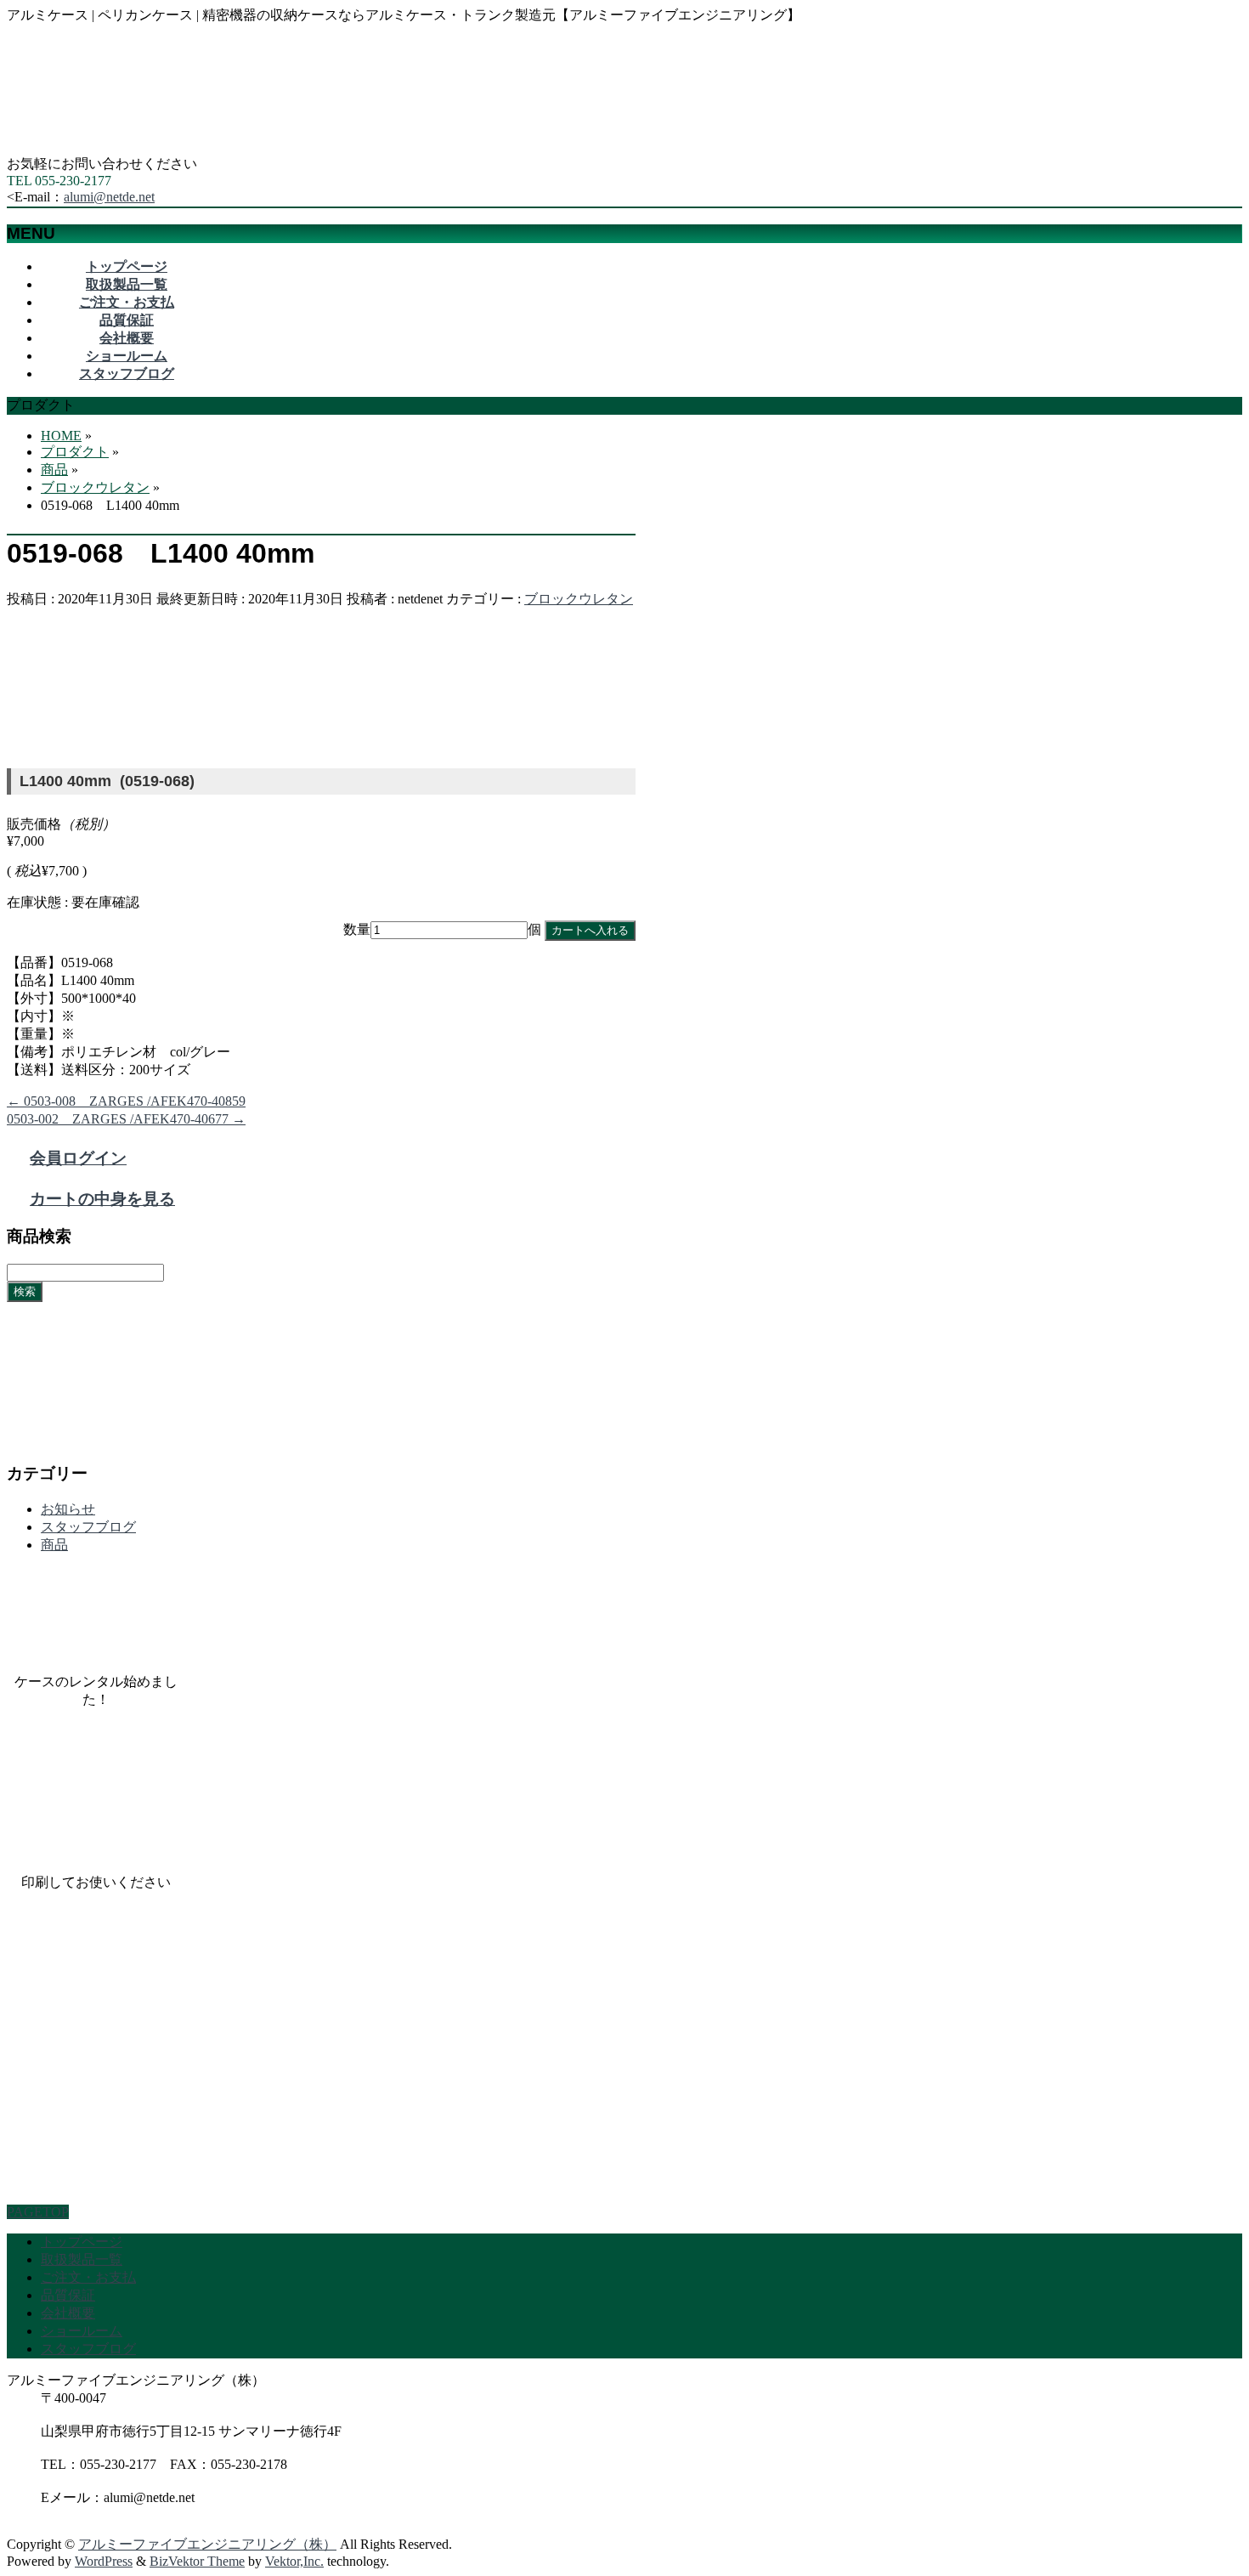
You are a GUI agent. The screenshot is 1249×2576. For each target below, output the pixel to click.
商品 (54, 1545)
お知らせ (68, 1509)
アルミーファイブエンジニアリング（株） (207, 2544)
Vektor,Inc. (294, 2561)
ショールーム (82, 2331)
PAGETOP (38, 2212)
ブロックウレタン (579, 599)
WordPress (104, 2561)
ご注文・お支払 (88, 2277)
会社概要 (68, 2313)
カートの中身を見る (102, 1199)
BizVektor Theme (197, 2561)
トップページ (82, 2242)
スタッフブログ (88, 1527)
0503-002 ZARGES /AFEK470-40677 (126, 1119)
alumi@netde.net (109, 197)
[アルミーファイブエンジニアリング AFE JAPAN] (134, 147)
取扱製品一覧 (82, 2259)
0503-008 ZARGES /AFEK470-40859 (126, 1101)
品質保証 (68, 2295)
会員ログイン (78, 1158)
